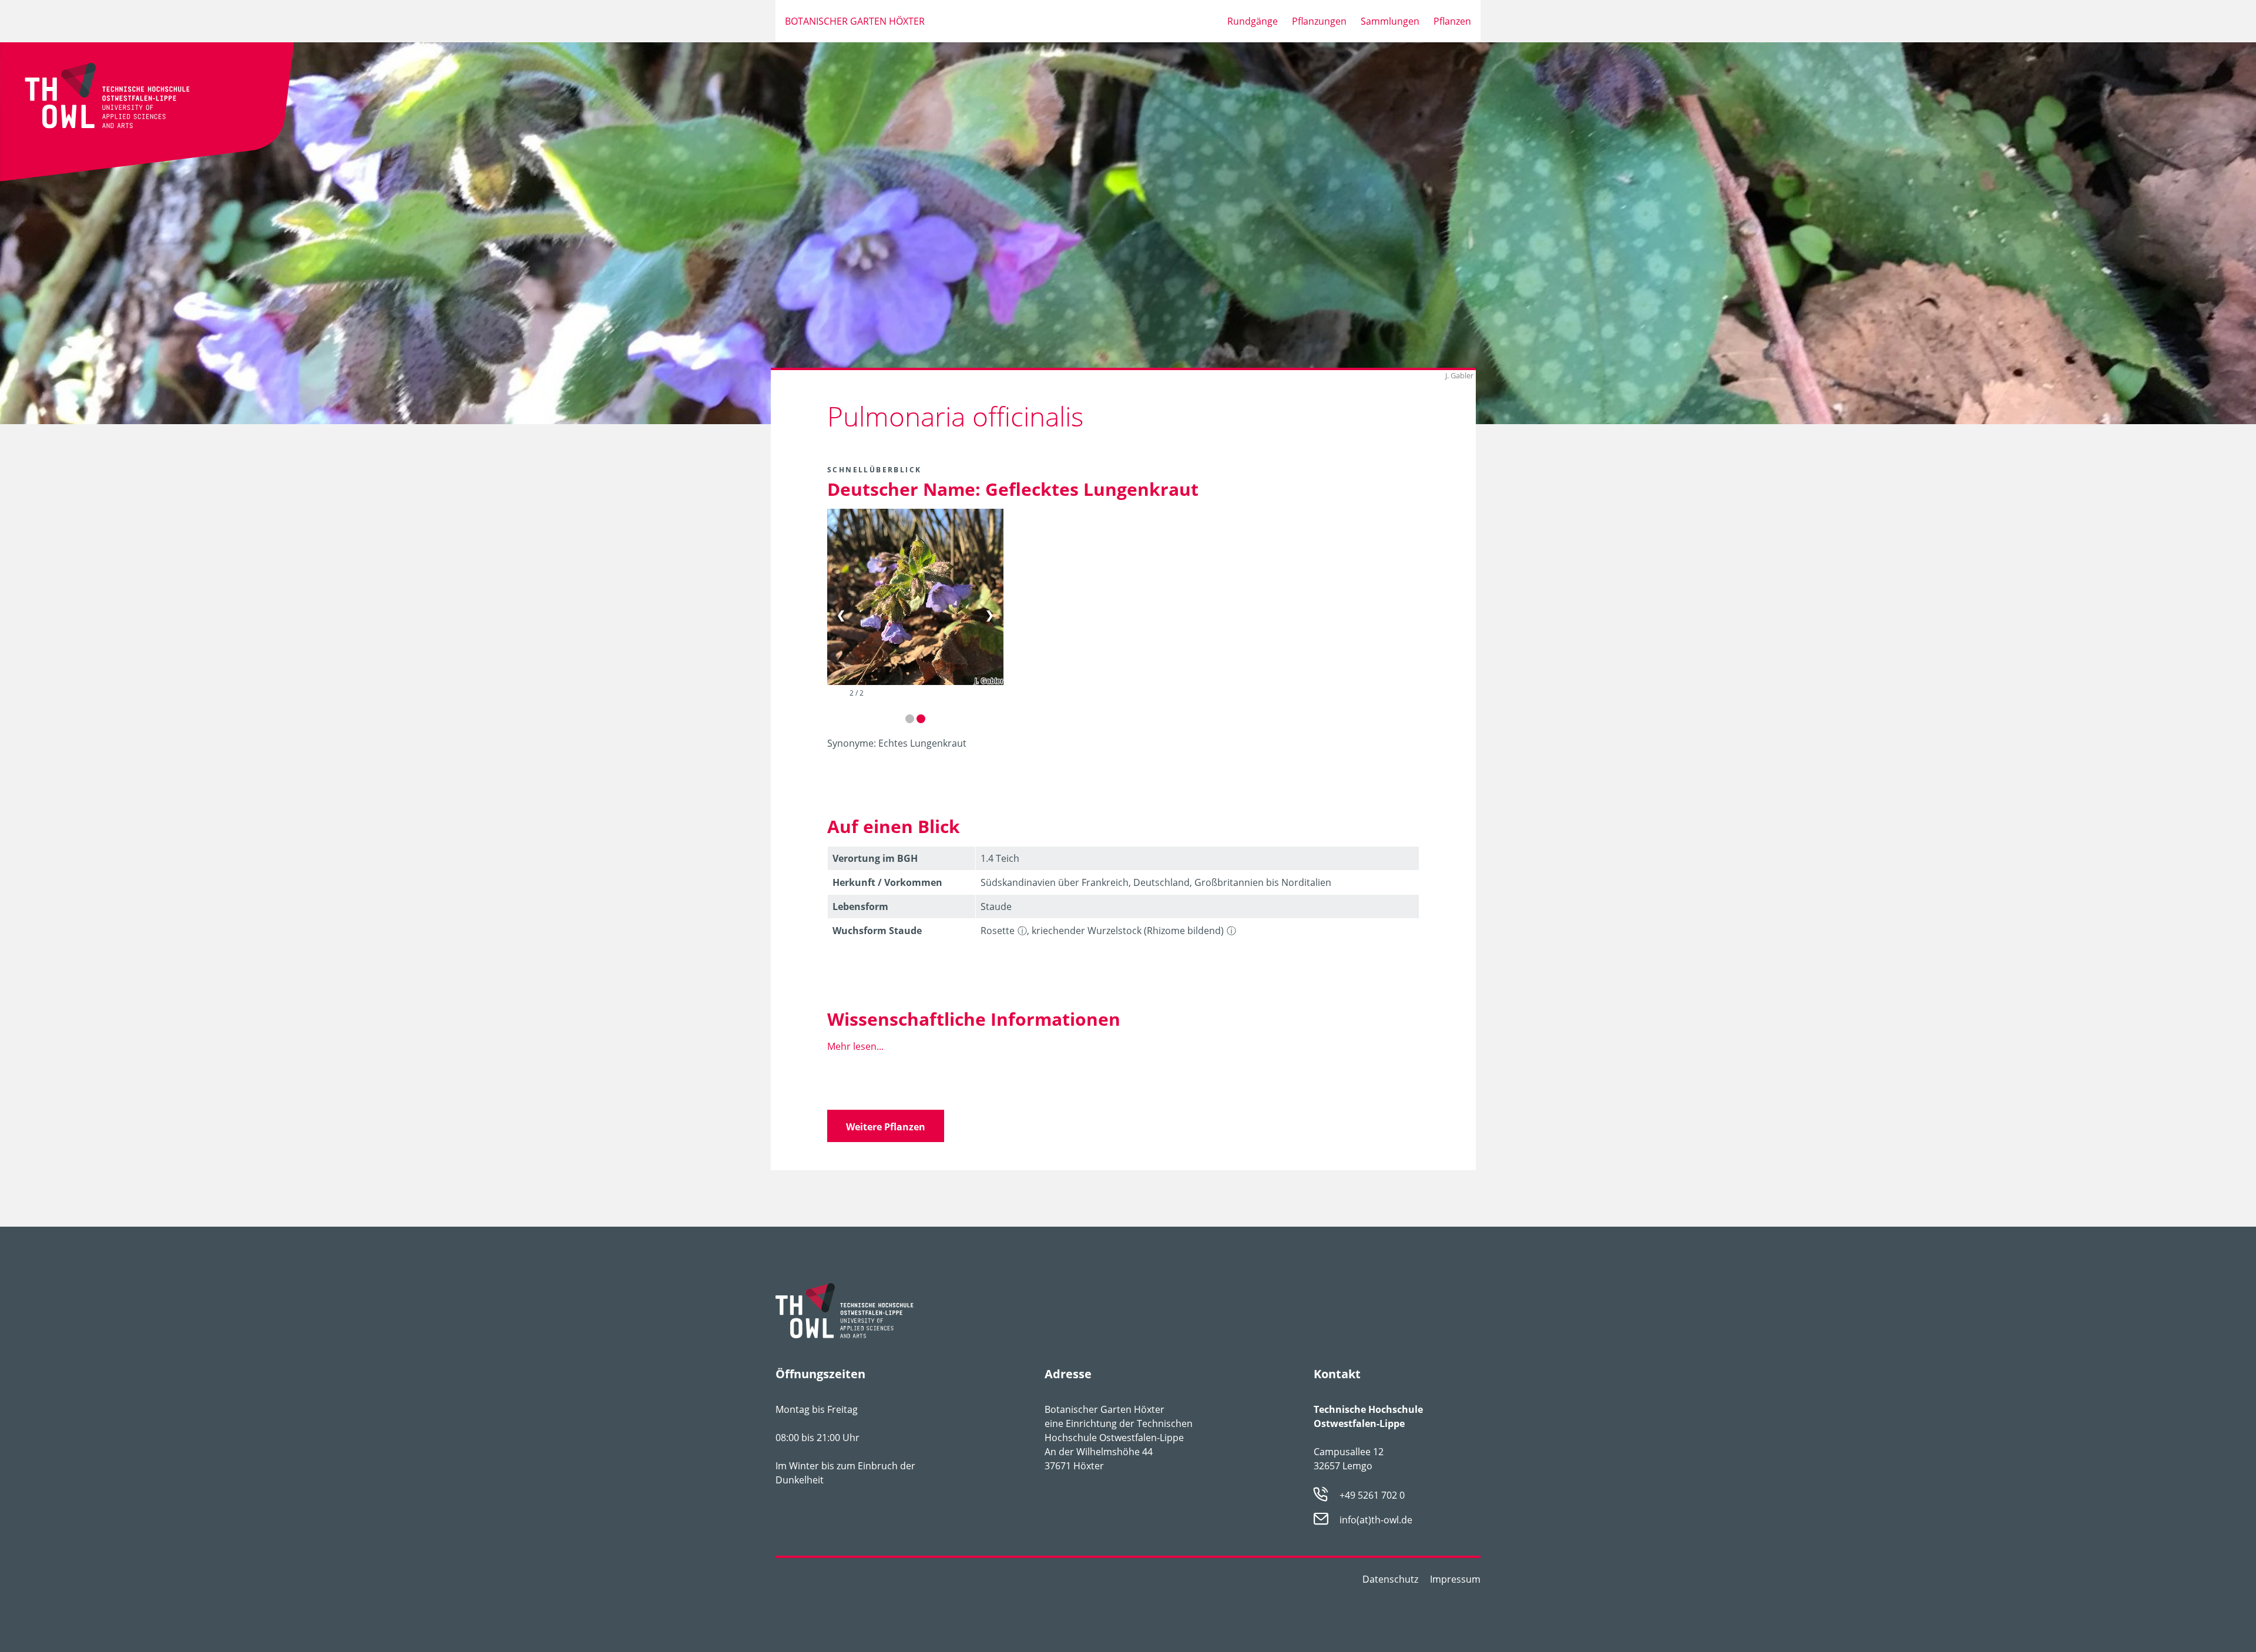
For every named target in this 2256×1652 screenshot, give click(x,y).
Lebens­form (860, 906)
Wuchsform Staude (877, 931)
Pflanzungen (1319, 21)
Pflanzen (1452, 21)
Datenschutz (1390, 1579)
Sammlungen (1390, 21)
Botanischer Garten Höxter (855, 21)
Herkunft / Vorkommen (887, 882)
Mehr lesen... (855, 1046)
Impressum (1455, 1579)
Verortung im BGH (875, 858)
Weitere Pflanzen (886, 1127)
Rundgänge (1253, 21)
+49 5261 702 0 (1372, 1495)
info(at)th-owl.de (1376, 1520)
